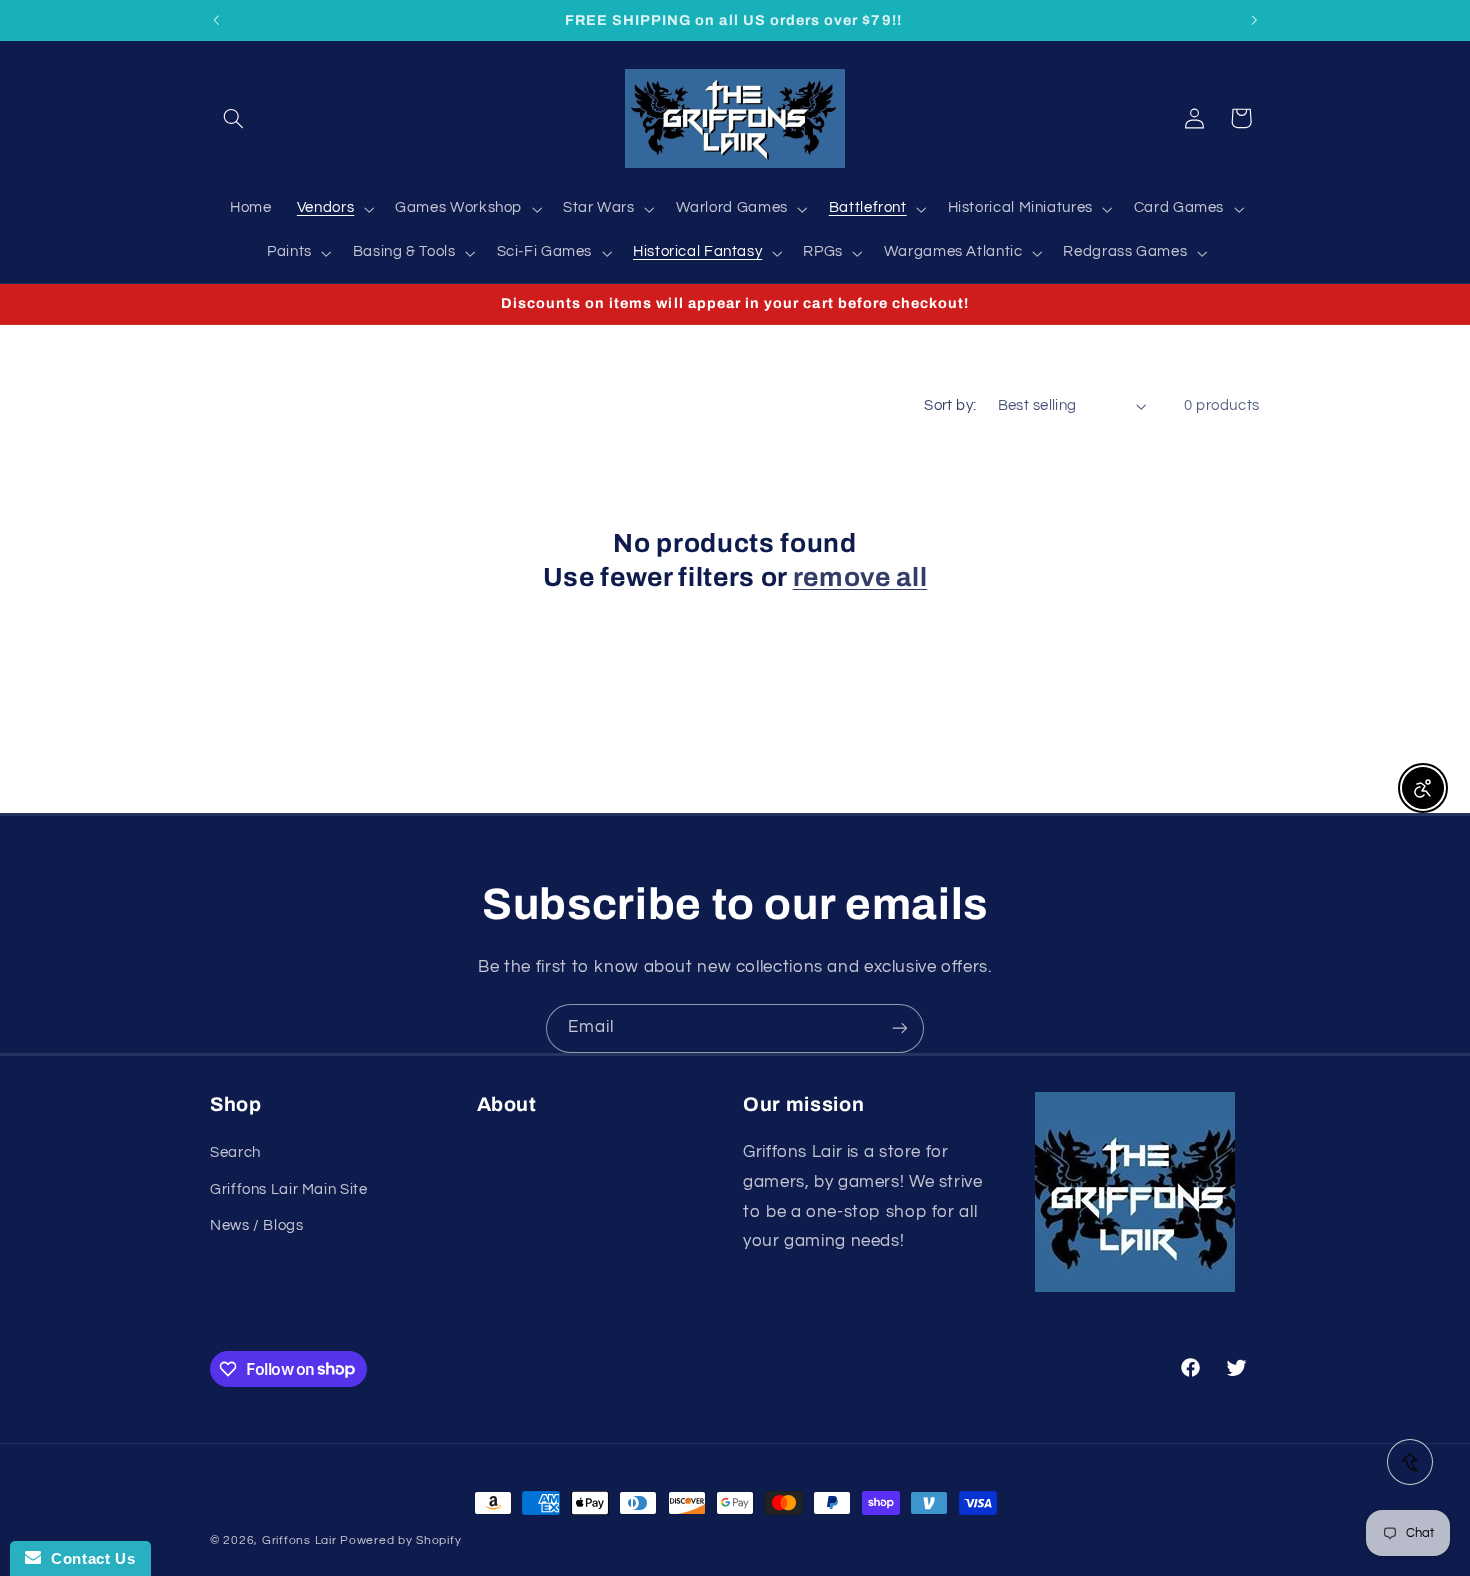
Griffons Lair (299, 1540)
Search (235, 1152)
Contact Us (88, 1558)
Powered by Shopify (400, 1540)
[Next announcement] (1254, 20)
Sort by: (950, 405)
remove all (860, 577)
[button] (233, 118)
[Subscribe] (900, 1028)
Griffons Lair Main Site (289, 1189)
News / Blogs (257, 1225)
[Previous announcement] (216, 20)
